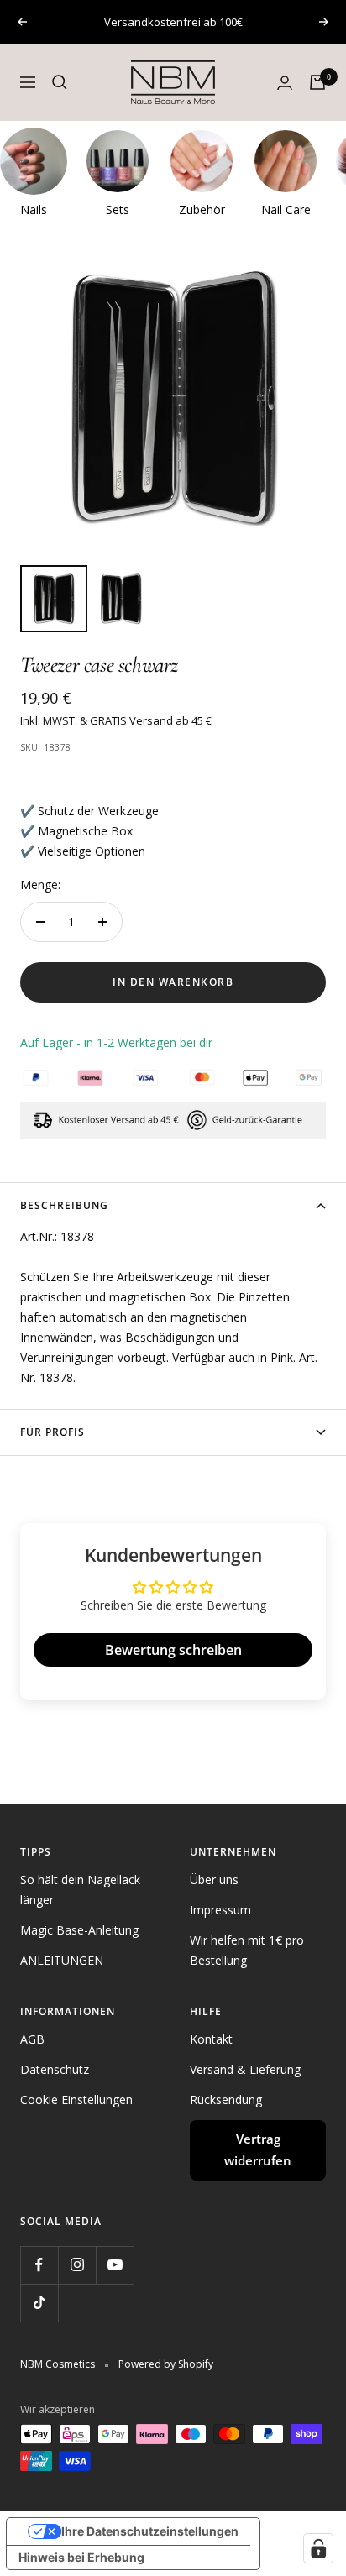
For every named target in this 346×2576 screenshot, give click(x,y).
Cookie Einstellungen (76, 2100)
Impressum (220, 1910)
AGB (32, 2039)
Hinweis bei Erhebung (81, 2557)
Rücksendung (226, 2100)
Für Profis (52, 1432)
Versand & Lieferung (245, 2069)
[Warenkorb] (317, 82)
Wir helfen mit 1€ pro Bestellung (247, 1950)
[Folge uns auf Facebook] (39, 2265)
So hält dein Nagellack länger (80, 1890)
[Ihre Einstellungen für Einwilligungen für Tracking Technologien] (318, 2548)
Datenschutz (55, 2069)
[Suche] (60, 82)
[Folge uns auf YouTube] (115, 2265)
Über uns (214, 1880)
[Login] (285, 83)
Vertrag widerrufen (258, 2149)
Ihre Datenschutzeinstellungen (150, 2531)
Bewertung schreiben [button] (173, 1650)
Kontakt (211, 2039)
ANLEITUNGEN (62, 1960)
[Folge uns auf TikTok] (39, 2303)
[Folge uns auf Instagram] (77, 2265)
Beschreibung (64, 1205)
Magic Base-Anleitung (79, 1930)
